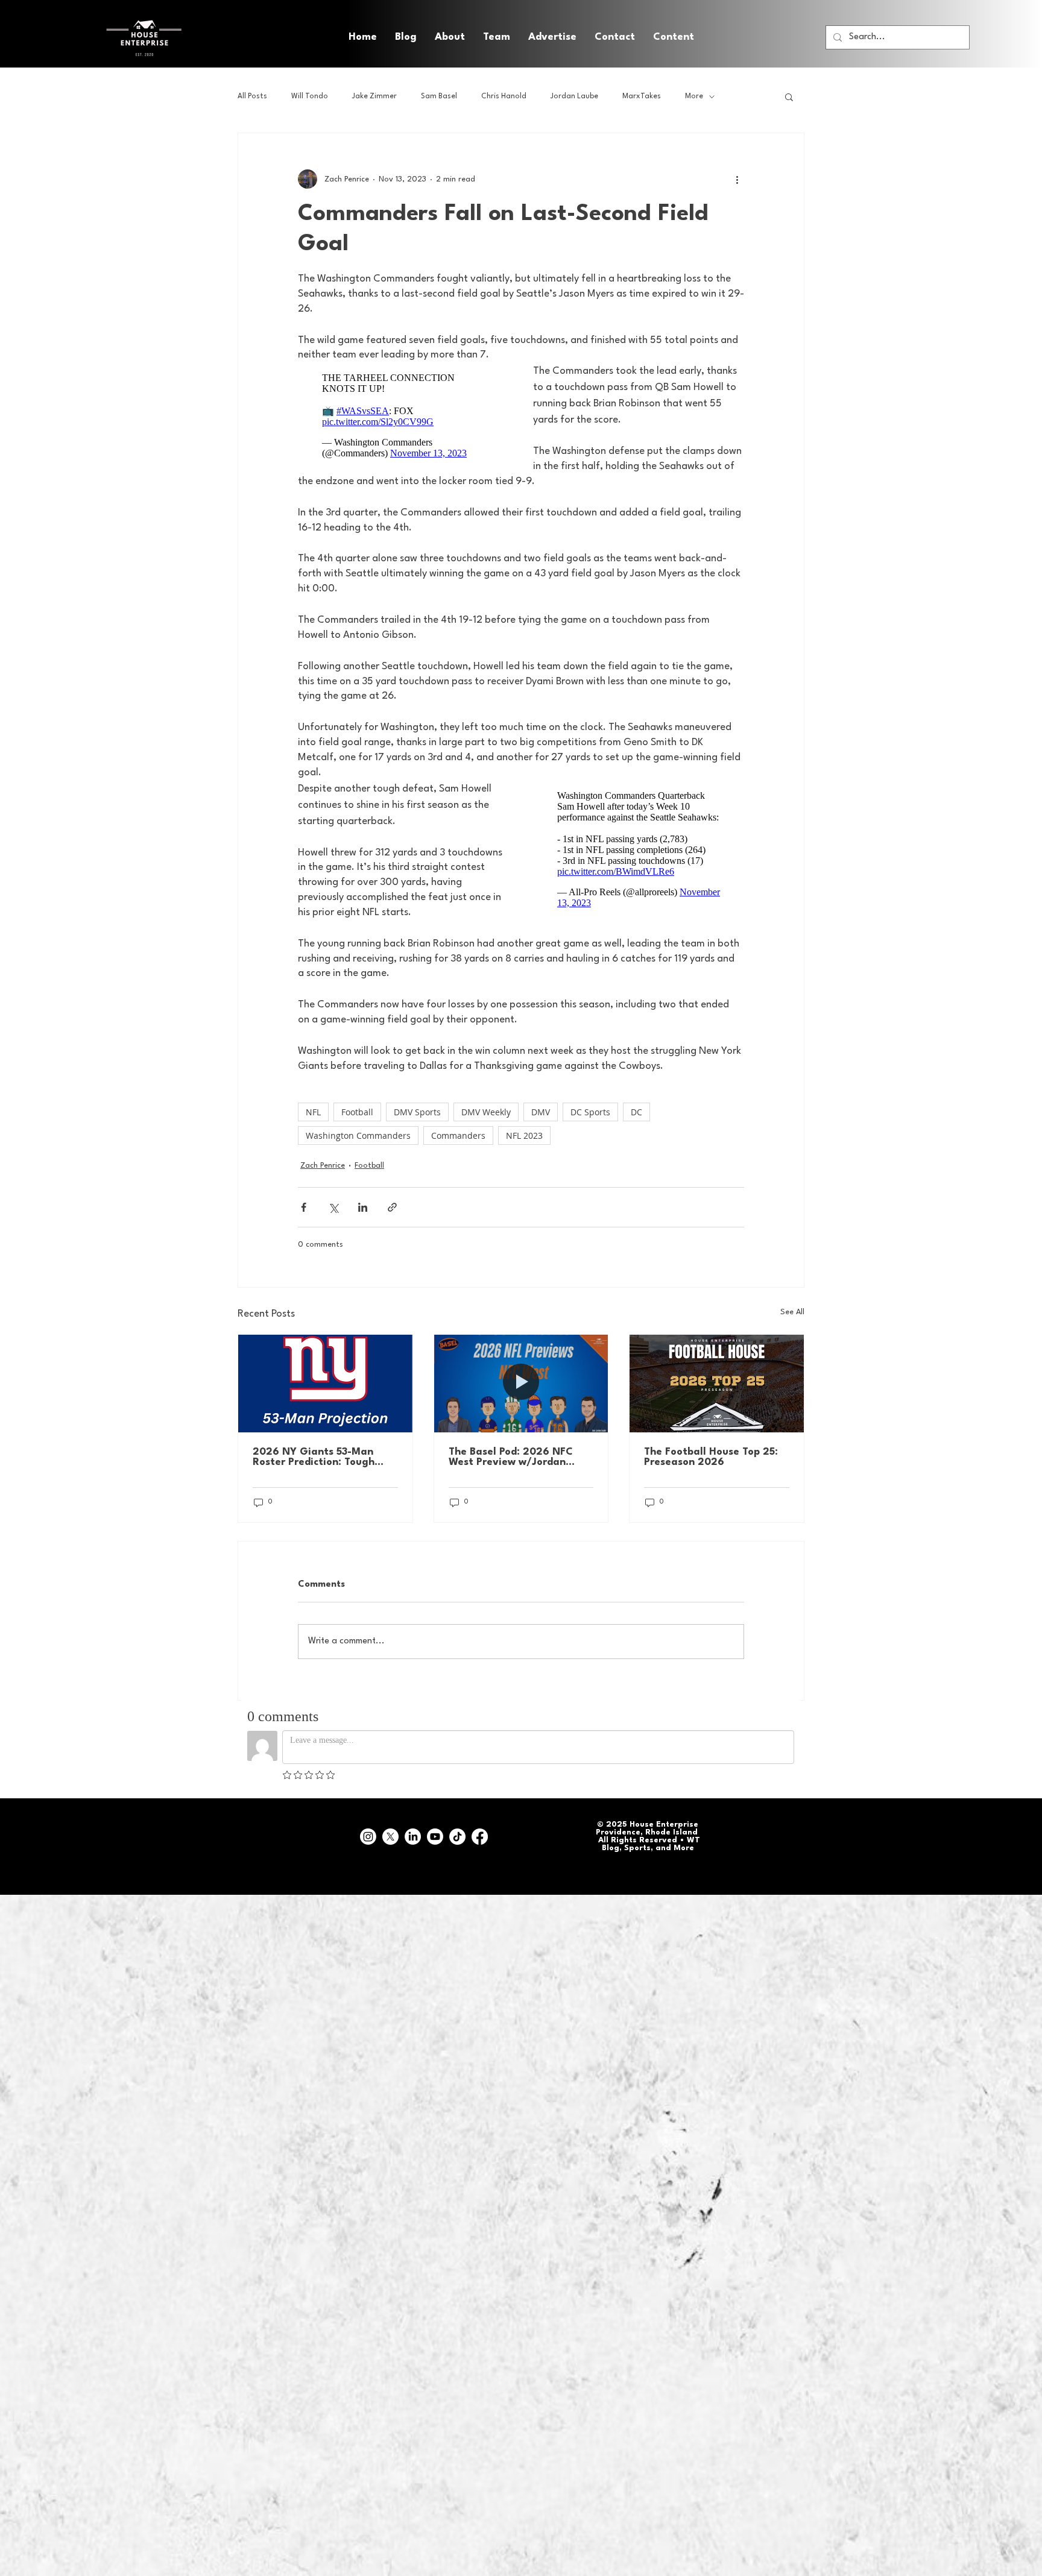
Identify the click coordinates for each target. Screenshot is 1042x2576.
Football (357, 1112)
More (694, 96)
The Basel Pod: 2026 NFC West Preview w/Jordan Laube (511, 1457)
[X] (390, 1837)
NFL (313, 1112)
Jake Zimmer (374, 96)
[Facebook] (480, 1837)
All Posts (252, 96)
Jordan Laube (574, 96)
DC (636, 1112)
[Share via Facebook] (304, 1207)
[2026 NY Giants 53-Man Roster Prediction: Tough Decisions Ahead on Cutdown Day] (325, 1384)
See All (792, 1312)
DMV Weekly (486, 1112)
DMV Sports (417, 1112)
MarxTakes (642, 96)
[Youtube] (435, 1837)
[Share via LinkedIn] (363, 1207)
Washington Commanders (358, 1135)
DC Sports (590, 1112)
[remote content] (403, 416)
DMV (541, 1112)
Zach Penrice (323, 1166)
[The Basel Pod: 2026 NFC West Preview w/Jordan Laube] (521, 1384)
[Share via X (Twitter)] (333, 1207)
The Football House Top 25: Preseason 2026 (711, 1457)
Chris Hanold (504, 96)
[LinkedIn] (413, 1837)
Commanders (458, 1135)
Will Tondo (310, 96)
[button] (674, 37)
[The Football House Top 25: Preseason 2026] (717, 1384)
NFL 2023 (524, 1135)
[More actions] (737, 179)
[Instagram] (368, 1837)
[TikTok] (457, 1837)
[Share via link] (392, 1207)
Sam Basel (439, 96)
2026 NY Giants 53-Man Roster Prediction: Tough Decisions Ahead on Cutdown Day (324, 1457)
